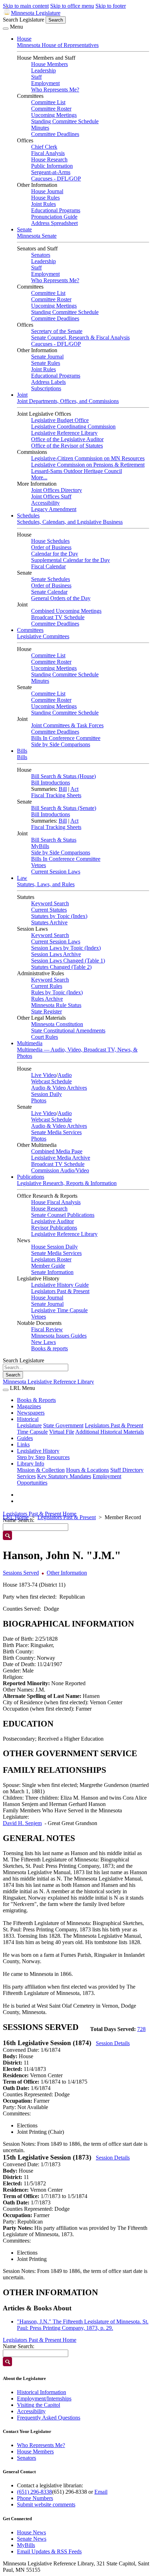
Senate (24, 229)
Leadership (43, 70)
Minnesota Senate (37, 236)
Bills (22, 751)
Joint (22, 395)
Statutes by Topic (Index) (59, 916)
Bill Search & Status (54, 840)
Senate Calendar (49, 592)
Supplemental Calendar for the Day (71, 560)
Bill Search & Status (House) (63, 776)
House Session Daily (54, 1247)
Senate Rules (46, 363)
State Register (46, 1011)
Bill (63, 789)
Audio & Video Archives (59, 1088)
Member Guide (48, 1266)
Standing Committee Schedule (65, 121)
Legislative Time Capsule (59, 1310)
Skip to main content (26, 6)
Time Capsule (32, 1432)
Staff (36, 77)
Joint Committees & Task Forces (67, 725)
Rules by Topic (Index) (57, 992)
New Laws (43, 1342)
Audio (65, 1075)
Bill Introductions (51, 783)
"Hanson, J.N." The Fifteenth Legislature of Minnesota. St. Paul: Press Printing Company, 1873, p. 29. (83, 2325)
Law (22, 878)
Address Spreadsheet (54, 223)
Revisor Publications (54, 1228)
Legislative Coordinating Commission (73, 427)
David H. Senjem (22, 1823)
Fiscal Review (47, 1329)
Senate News (32, 2539)
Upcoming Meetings (54, 115)
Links (23, 1444)
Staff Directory (127, 1470)
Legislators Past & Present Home (40, 1514)
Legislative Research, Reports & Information (67, 1183)
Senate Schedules (51, 579)
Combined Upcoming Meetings (66, 611)
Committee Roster (51, 109)
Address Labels (48, 382)
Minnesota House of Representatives (58, 45)
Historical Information (42, 2392)
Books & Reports (36, 1400)
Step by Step (31, 1457)
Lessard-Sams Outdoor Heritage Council (77, 471)
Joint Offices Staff (51, 496)
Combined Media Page (57, 1151)
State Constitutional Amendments (68, 1031)
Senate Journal (47, 357)
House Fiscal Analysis (56, 1202)
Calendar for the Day (55, 554)
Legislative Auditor (52, 1221)
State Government (63, 1425)
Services (26, 1476)
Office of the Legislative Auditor (67, 439)
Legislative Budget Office (60, 420)
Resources (58, 1457)
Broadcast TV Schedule (58, 617)
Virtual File (62, 1432)
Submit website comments (46, 2504)
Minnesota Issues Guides (59, 1336)
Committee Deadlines (55, 134)
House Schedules (50, 541)
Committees (30, 630)
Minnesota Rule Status (56, 1005)
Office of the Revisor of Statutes (67, 446)
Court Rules (45, 1037)
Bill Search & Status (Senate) (64, 808)
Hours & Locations (87, 1470)
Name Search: (19, 2346)
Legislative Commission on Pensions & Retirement (88, 465)
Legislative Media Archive (61, 1158)
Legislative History (38, 1451)
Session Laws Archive (56, 954)
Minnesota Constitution (57, 1024)
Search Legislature (24, 20)
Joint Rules (43, 204)
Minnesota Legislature (36, 13)
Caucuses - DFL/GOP (56, 179)
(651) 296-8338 (34, 2492)
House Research (49, 159)
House (24, 39)
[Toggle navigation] (6, 29)
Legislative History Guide (60, 1285)
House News (31, 2532)
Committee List (48, 102)
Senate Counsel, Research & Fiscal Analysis (80, 337)
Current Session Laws (56, 872)
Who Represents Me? (55, 90)
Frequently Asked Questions (49, 2418)
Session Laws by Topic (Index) (66, 948)
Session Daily (46, 1094)
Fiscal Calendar (48, 566)
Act (74, 789)
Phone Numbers (35, 2498)
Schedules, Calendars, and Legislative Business (70, 522)
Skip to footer (111, 6)
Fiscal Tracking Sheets (56, 795)
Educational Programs (56, 210)
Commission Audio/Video (60, 1170)
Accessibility (45, 503)
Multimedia (30, 1043)
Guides (25, 1438)
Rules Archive (47, 999)
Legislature (29, 1425)
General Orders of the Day (61, 598)
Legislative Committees (43, 636)
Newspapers (31, 1413)
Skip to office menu (72, 6)
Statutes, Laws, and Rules (46, 884)
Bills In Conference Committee (66, 738)
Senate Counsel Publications (63, 1215)
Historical (28, 1419)
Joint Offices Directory (57, 490)
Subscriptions (46, 388)
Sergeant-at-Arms (51, 172)
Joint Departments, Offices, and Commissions (68, 401)
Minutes (40, 128)
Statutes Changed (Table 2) (61, 967)
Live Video (44, 1075)
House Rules (45, 198)
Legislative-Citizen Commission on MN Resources (88, 458)
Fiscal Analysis (48, 153)
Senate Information (52, 1272)
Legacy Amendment (54, 509)
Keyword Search (50, 903)
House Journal (47, 191)
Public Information (52, 166)
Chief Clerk (44, 147)
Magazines (29, 1406)
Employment (45, 83)
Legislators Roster (51, 1259)
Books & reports (49, 1348)
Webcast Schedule (51, 1081)
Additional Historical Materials (110, 1432)
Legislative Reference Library (64, 433)
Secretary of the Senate (57, 331)
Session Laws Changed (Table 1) (68, 961)
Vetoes (39, 865)
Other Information (67, 1573)
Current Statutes (49, 910)
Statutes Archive (49, 922)
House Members (49, 64)
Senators (41, 255)
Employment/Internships (44, 2399)
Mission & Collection (41, 1470)
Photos (39, 1100)
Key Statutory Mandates (64, 1476)
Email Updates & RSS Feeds (49, 2551)
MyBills (40, 846)
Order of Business (51, 547)
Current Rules (47, 986)
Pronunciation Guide (54, 217)
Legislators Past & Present (60, 1291)
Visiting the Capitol (39, 2405)
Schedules (28, 516)
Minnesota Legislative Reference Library (48, 1382)
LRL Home (16, 1517)
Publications (31, 1177)
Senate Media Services (56, 1132)
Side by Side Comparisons (61, 744)
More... (39, 477)
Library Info (31, 1464)
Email (101, 2492)
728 (141, 2029)
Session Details (113, 2043)
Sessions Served (21, 1573)
